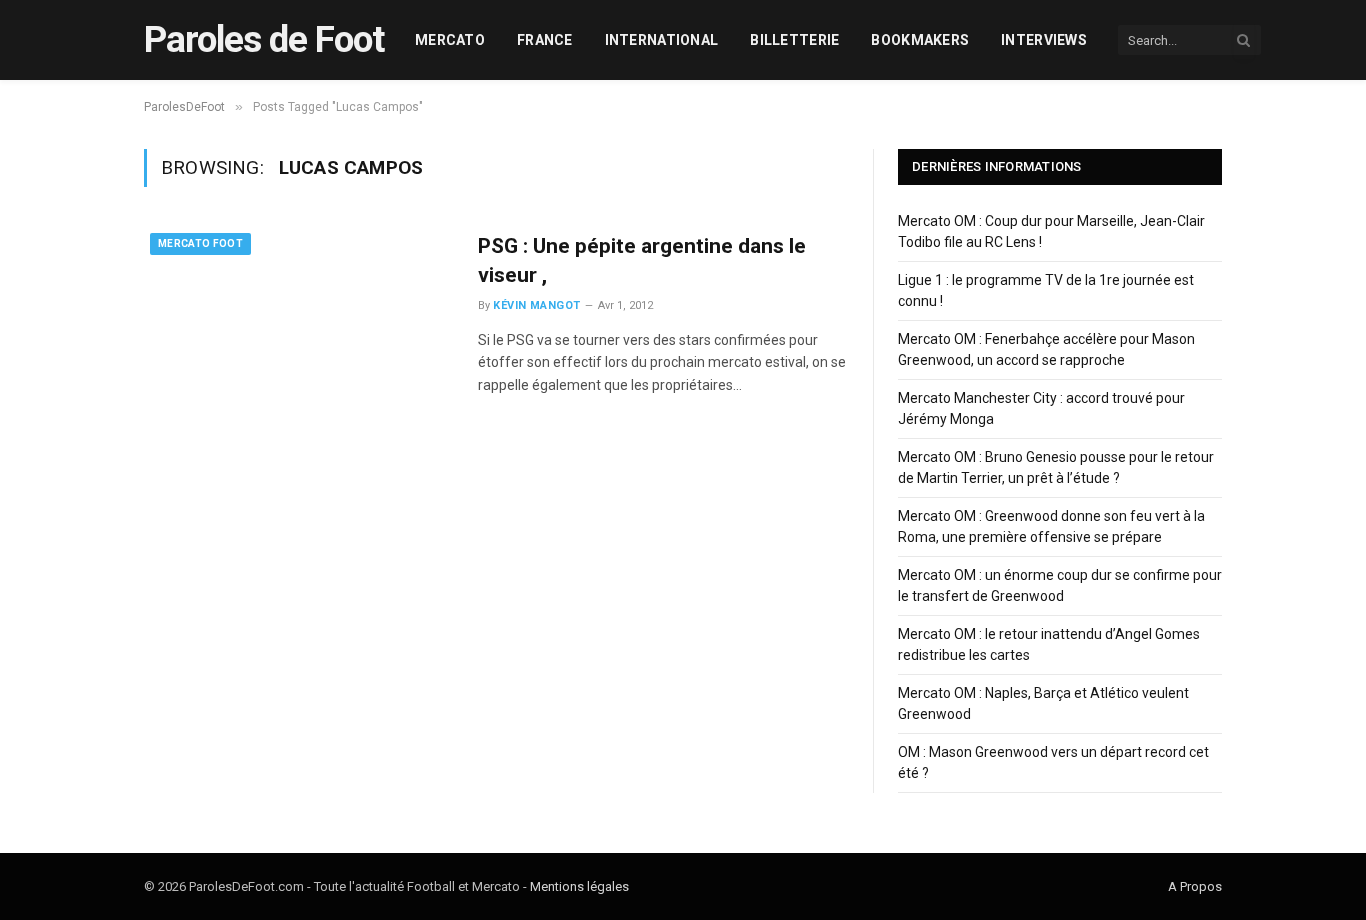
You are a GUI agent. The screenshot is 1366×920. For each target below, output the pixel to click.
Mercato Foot (200, 243)
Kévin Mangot (536, 305)
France (545, 40)
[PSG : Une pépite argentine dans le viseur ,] (298, 325)
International (662, 40)
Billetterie (794, 40)
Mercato (450, 40)
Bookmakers (920, 40)
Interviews (1044, 40)
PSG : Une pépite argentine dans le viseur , (642, 260)
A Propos (1195, 886)
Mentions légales (579, 886)
